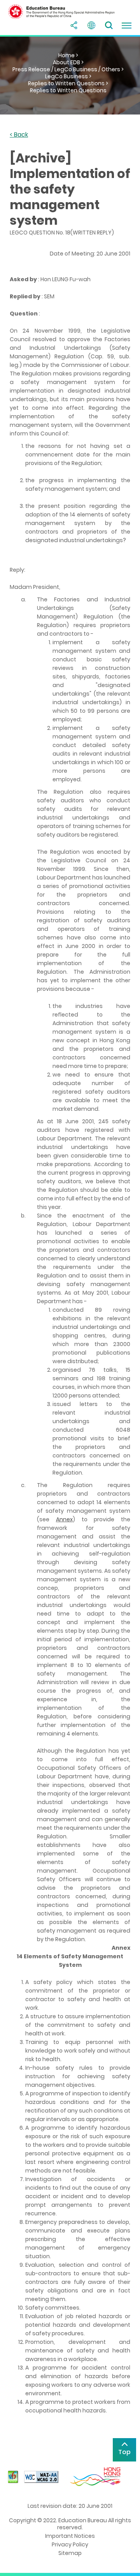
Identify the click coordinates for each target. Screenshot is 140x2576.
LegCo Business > (68, 76)
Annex (64, 1519)
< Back (19, 135)
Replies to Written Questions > (68, 83)
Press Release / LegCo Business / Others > (68, 69)
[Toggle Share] (74, 25)
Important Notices (70, 2536)
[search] (109, 25)
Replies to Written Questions (68, 90)
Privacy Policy (70, 2544)
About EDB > (68, 62)
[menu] (126, 25)
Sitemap (70, 2553)
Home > (68, 55)
